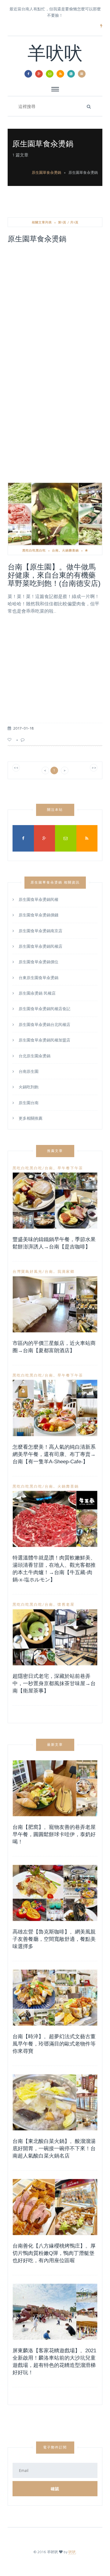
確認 (55, 2489)
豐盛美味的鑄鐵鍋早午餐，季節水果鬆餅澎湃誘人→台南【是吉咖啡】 (54, 1243)
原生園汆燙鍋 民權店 (37, 993)
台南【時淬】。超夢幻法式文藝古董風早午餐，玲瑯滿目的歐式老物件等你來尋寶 (54, 2044)
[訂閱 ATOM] (71, 74)
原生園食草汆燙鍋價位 (38, 962)
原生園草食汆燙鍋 (46, 172)
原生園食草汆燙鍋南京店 (40, 931)
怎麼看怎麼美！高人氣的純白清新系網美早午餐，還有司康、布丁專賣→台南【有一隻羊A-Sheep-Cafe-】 (54, 1454)
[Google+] (39, 74)
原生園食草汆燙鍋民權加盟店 (44, 1040)
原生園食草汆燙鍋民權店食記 (44, 1009)
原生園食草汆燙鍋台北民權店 (44, 1024)
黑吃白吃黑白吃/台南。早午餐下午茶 (48, 1168)
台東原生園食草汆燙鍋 (38, 978)
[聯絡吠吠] (50, 74)
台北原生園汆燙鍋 (35, 1056)
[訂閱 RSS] (60, 74)
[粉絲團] (28, 74)
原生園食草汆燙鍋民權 (38, 900)
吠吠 (72, 2552)
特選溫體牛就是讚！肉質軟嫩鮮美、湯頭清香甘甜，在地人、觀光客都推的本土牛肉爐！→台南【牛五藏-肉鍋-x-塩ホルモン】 (54, 1569)
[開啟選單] (82, 74)
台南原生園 (29, 1071)
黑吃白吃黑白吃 (34, 550)
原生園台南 (29, 1103)
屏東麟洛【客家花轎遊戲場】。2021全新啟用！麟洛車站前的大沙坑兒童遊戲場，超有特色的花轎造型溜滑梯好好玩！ (54, 2362)
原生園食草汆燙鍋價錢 (38, 915)
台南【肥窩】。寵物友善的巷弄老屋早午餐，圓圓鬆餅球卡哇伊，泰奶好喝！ (54, 1834)
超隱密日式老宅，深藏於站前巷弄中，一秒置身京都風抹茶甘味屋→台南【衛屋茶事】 (54, 1683)
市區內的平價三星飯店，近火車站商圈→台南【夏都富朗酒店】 (54, 1347)
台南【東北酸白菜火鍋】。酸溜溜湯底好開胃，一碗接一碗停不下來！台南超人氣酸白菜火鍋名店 (54, 2149)
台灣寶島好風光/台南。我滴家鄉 (44, 1272)
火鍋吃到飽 (29, 1087)
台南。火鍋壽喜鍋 (65, 550)
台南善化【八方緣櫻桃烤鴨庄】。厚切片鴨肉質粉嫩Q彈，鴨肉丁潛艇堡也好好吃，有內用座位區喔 (54, 2253)
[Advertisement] (55, 306)
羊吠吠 (55, 55)
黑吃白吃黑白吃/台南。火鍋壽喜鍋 (46, 1486)
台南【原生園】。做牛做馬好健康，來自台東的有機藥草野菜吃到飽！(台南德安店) (54, 575)
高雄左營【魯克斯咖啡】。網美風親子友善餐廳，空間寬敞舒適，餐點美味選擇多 (54, 1939)
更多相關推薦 (31, 1118)
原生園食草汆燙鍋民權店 (40, 946)
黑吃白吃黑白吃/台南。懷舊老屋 (44, 1605)
